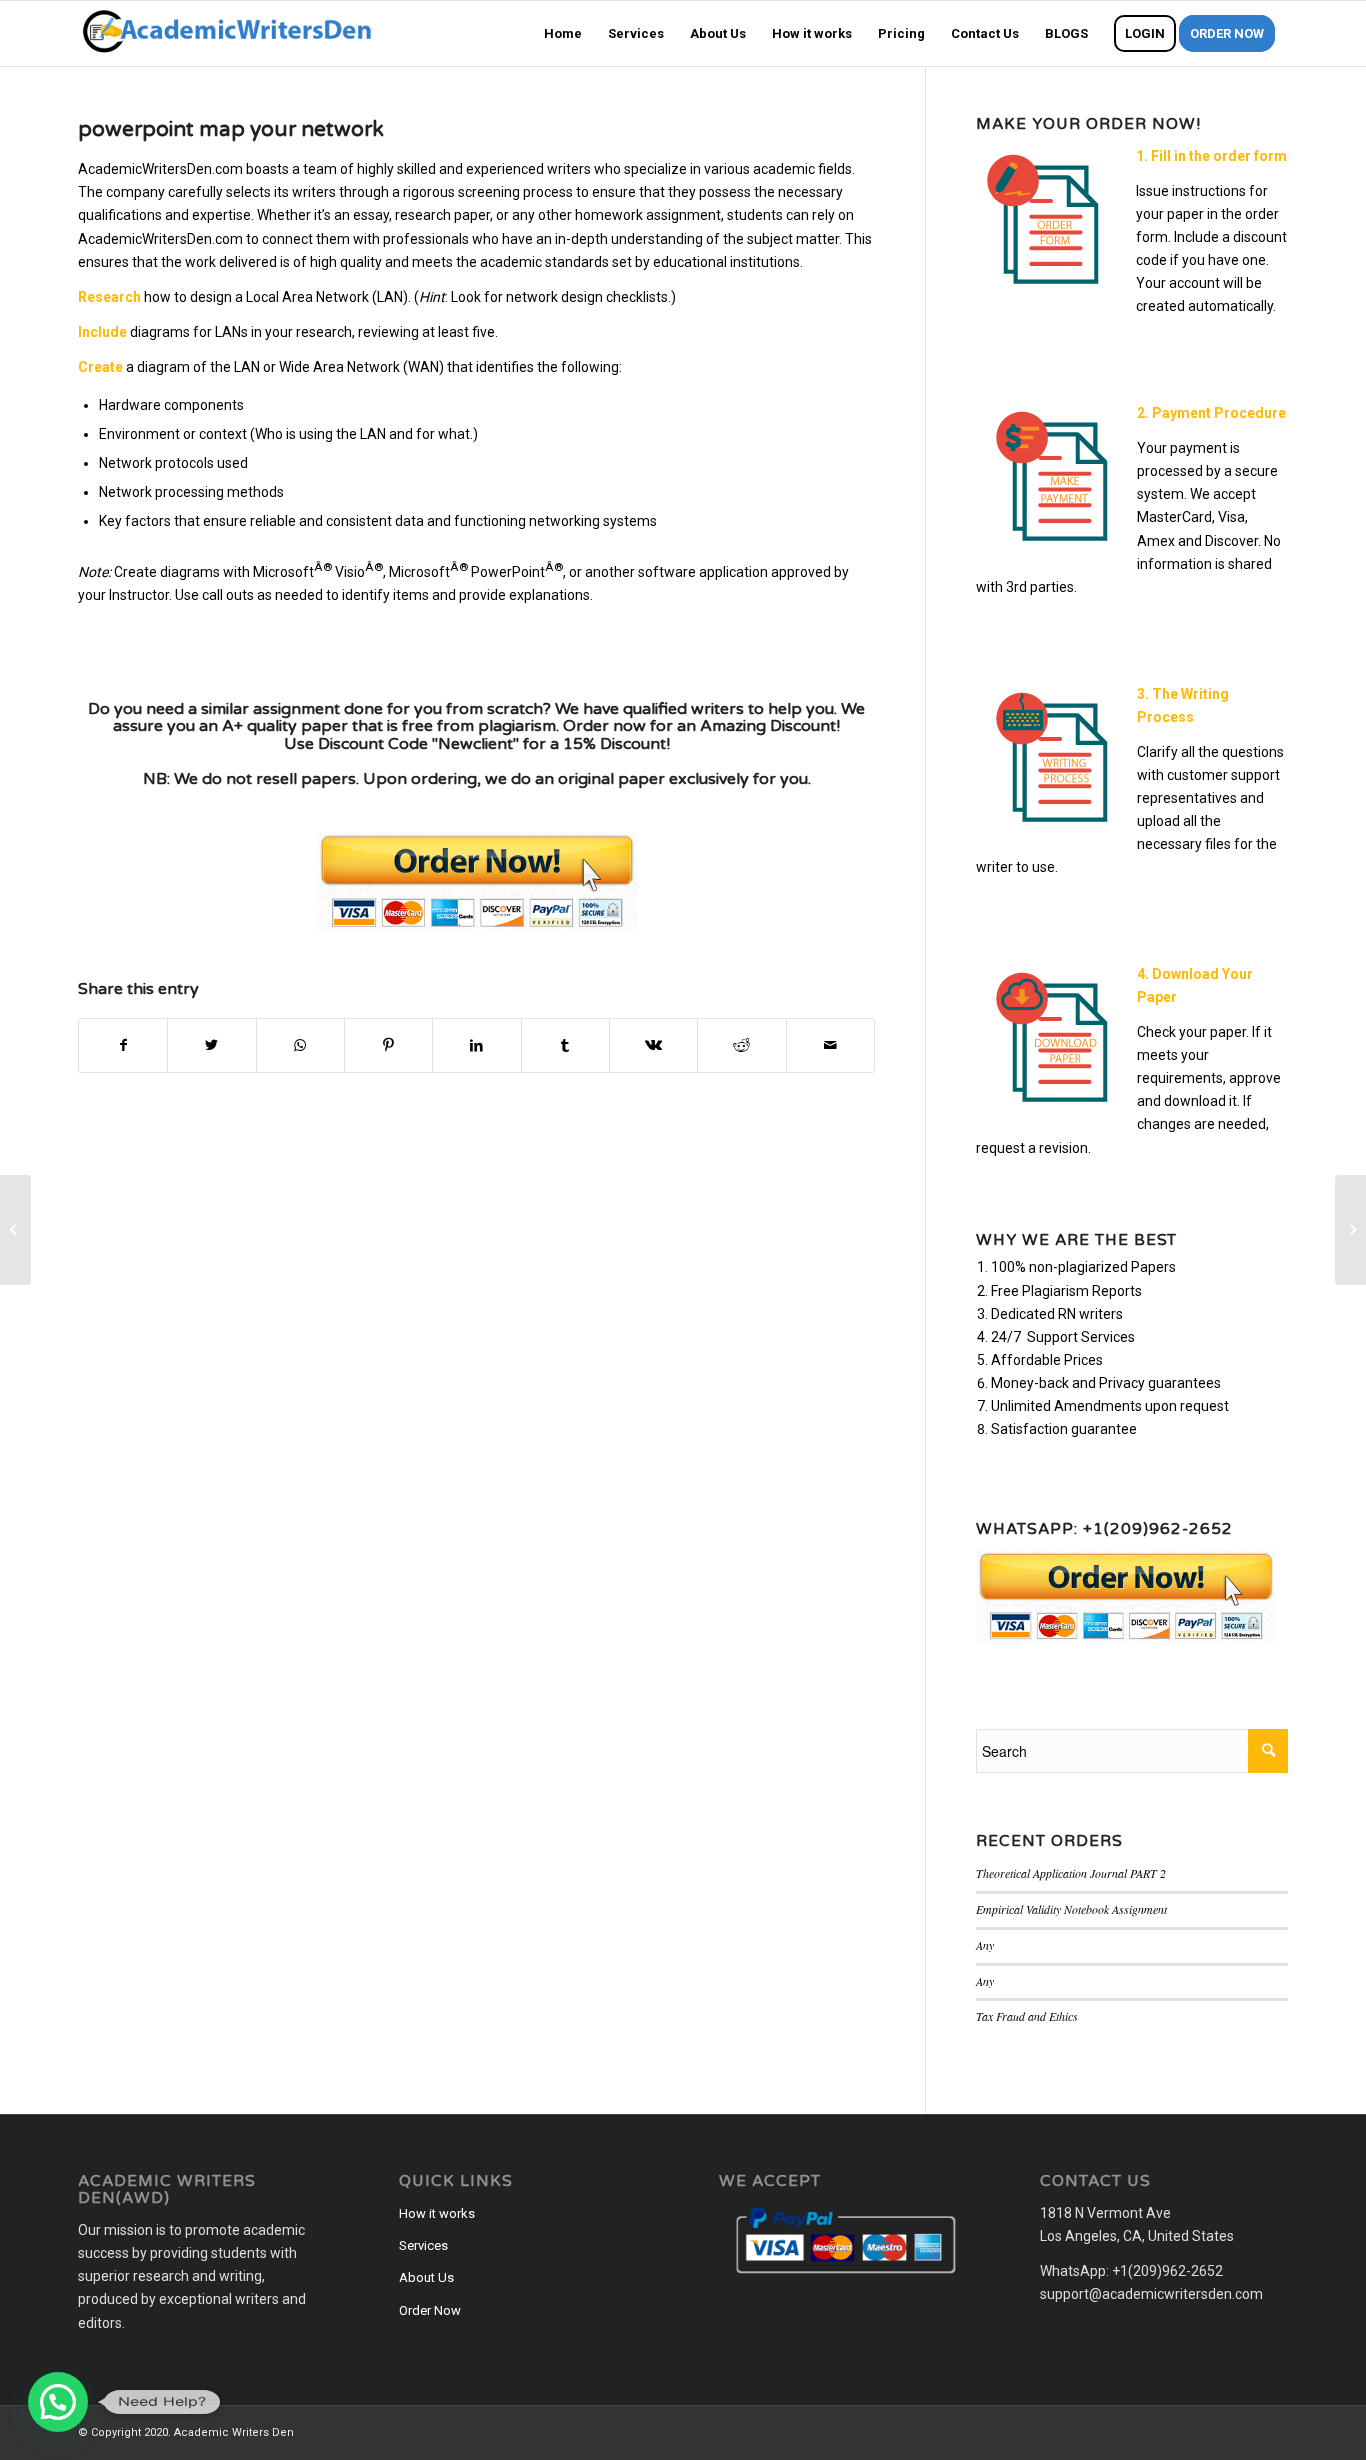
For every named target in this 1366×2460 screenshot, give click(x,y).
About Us (426, 2277)
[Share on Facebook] (123, 1045)
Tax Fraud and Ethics (1027, 2016)
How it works (437, 2213)
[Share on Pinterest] (388, 1045)
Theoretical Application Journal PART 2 (1071, 1873)
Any (985, 1945)
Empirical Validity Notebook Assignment (1071, 1909)
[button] (58, 2402)
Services (423, 2245)
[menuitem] (563, 33)
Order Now (430, 2310)
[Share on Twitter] (211, 1045)
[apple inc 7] (15, 1230)
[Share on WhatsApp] (300, 1045)
